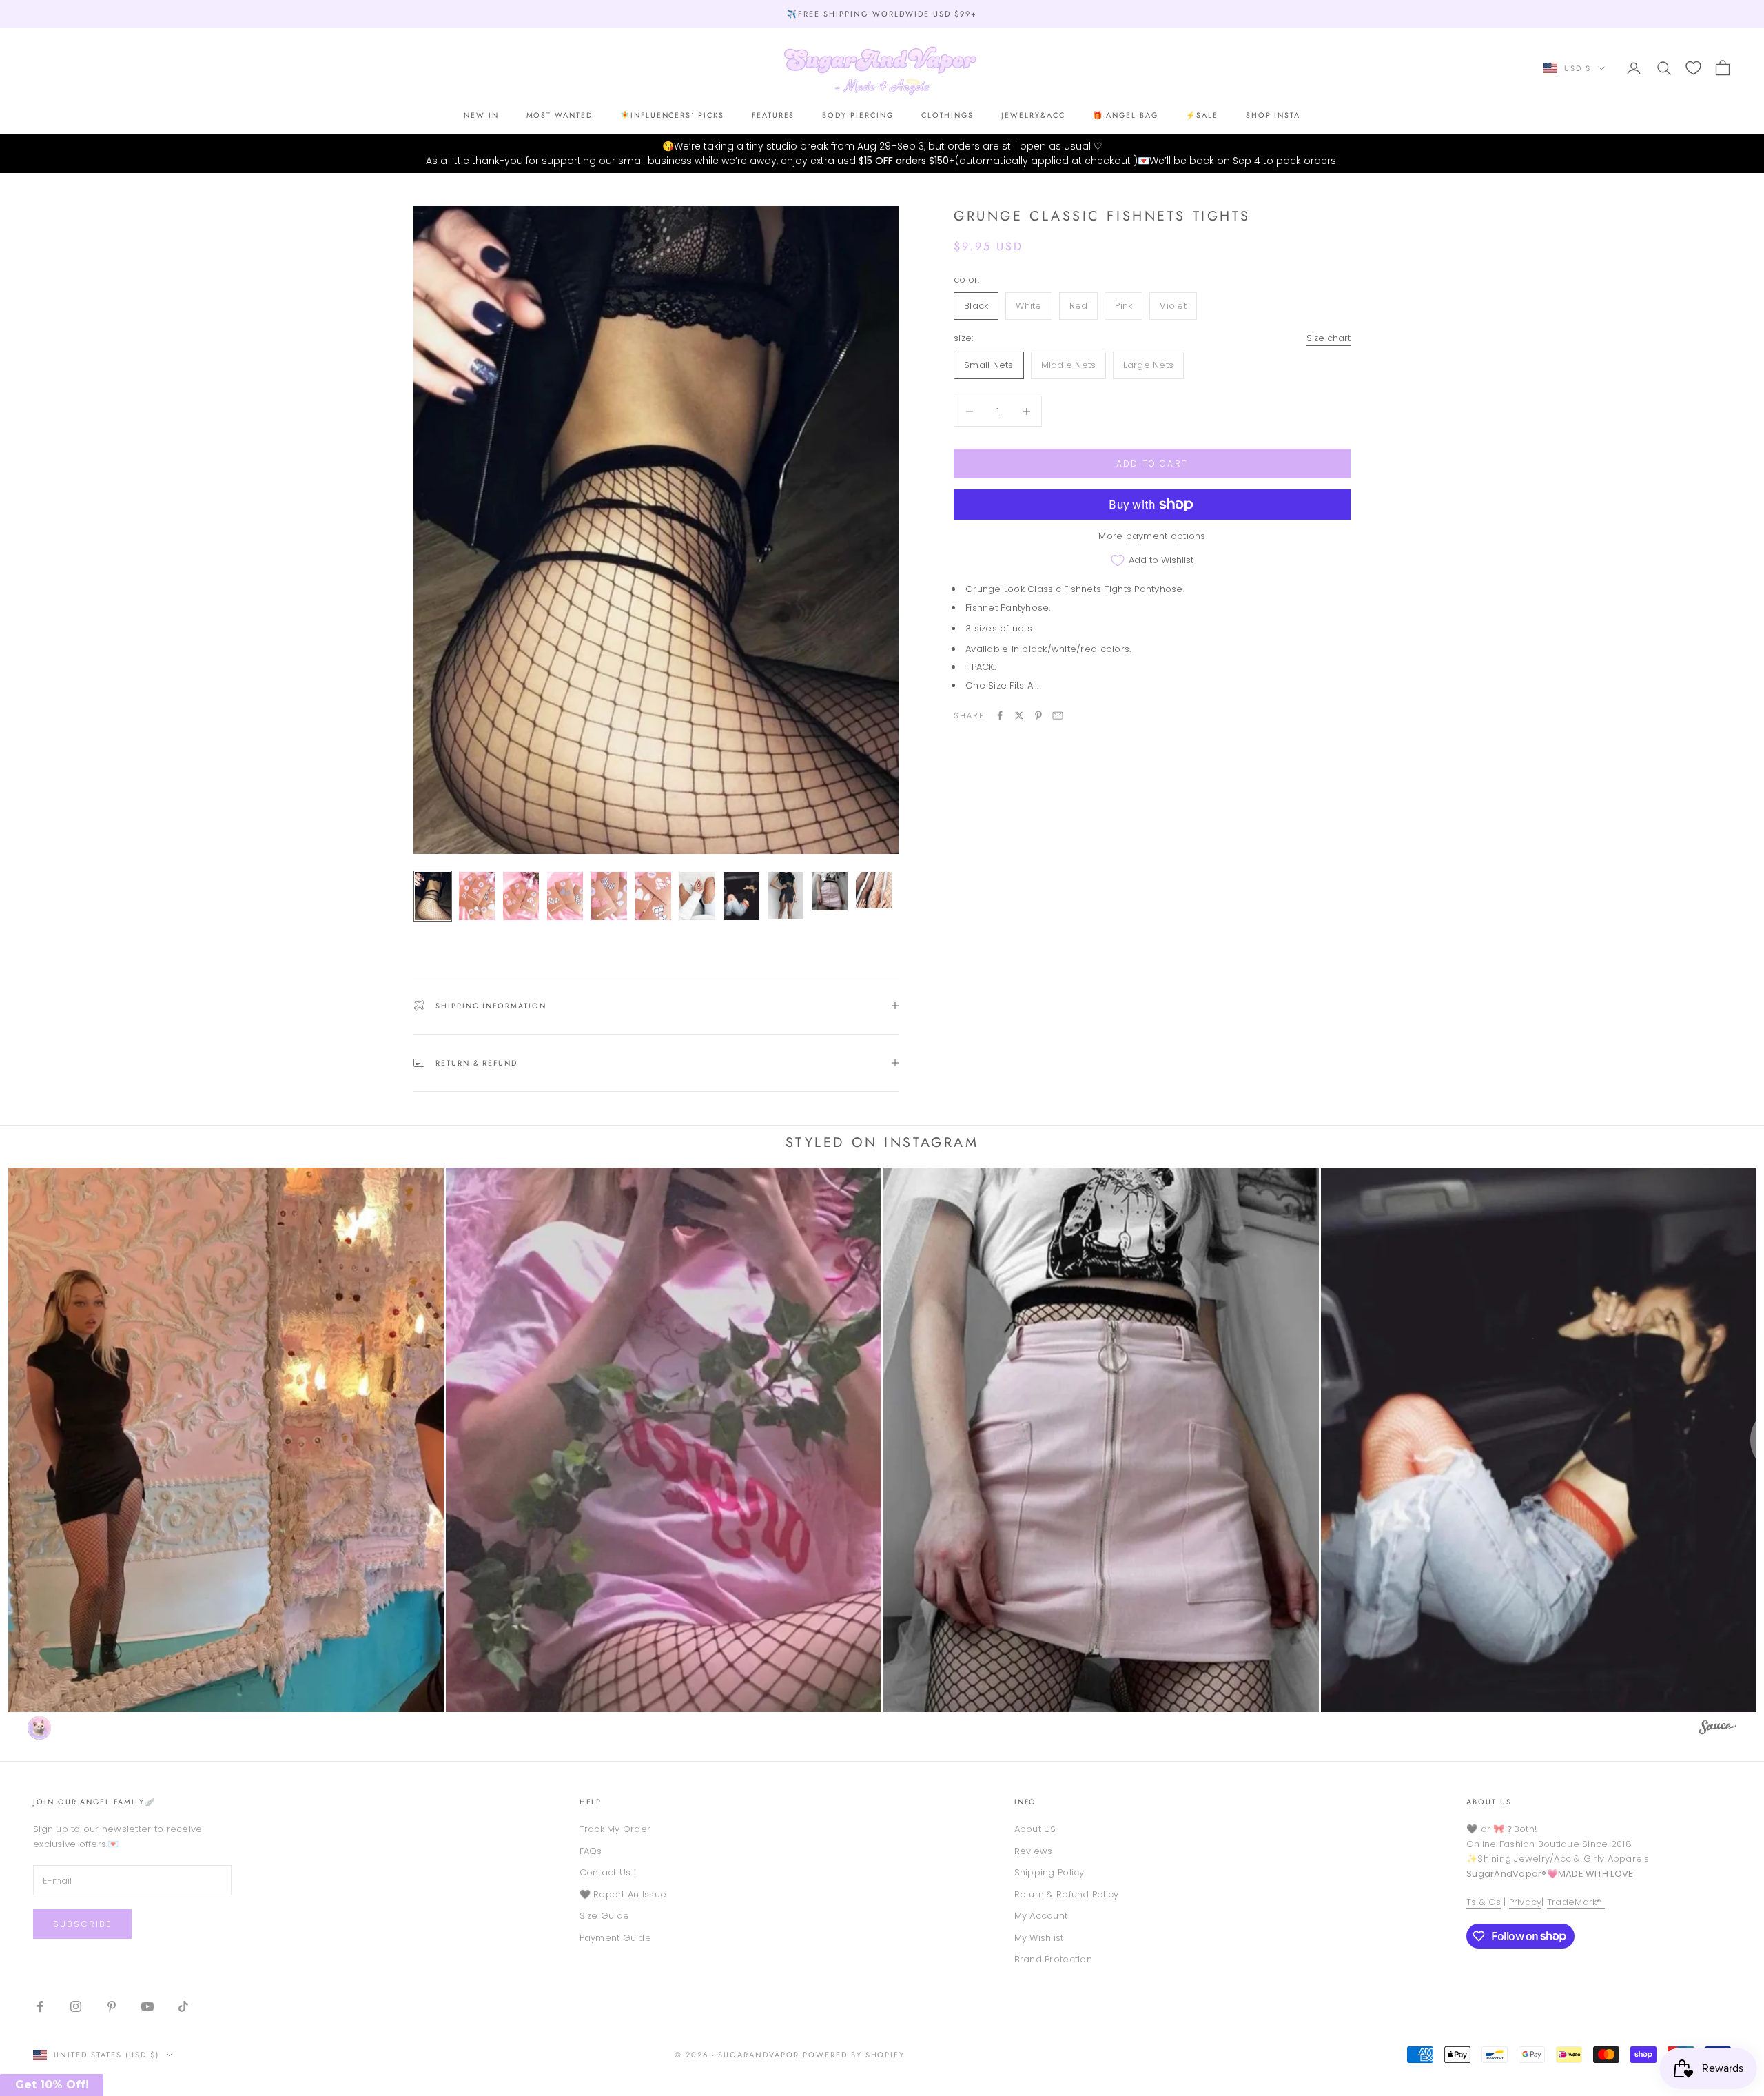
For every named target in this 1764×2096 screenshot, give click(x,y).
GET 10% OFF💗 (882, 1141)
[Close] (989, 907)
